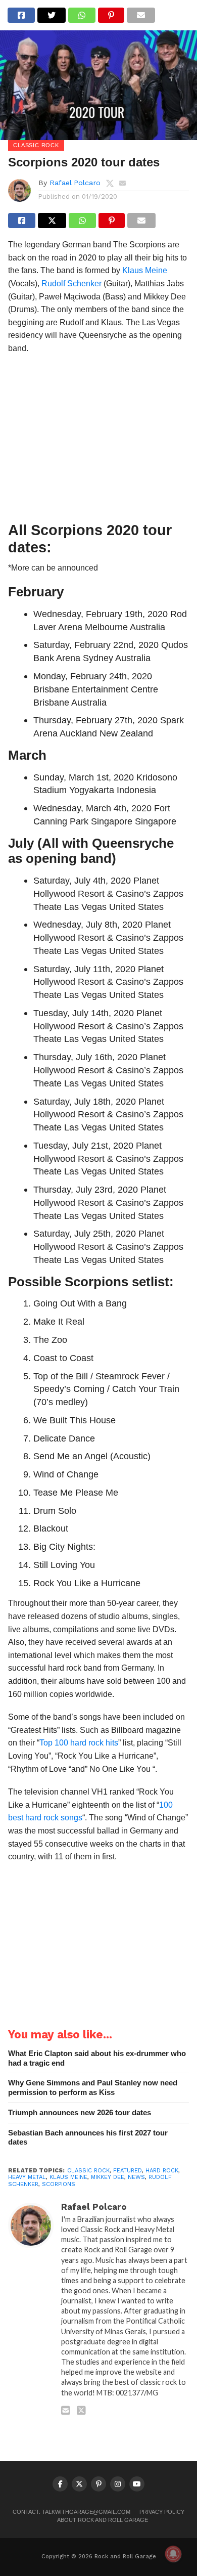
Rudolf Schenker (71, 283)
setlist (151, 1282)
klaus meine (68, 2177)
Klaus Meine (145, 270)
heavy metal (27, 2177)
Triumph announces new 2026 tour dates (80, 2112)
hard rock (162, 2171)
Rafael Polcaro (75, 183)
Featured (128, 2171)
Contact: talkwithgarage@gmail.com (71, 2512)
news (136, 2177)
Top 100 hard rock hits (79, 1743)
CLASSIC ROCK (88, 2171)
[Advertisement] (98, 441)
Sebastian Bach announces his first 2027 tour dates (88, 2137)
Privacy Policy (162, 2512)
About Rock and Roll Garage (103, 2520)
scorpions (59, 2184)
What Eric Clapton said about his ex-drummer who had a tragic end (97, 2058)
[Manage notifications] (173, 2554)
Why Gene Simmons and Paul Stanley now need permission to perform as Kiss (93, 2087)
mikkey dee (108, 2177)
